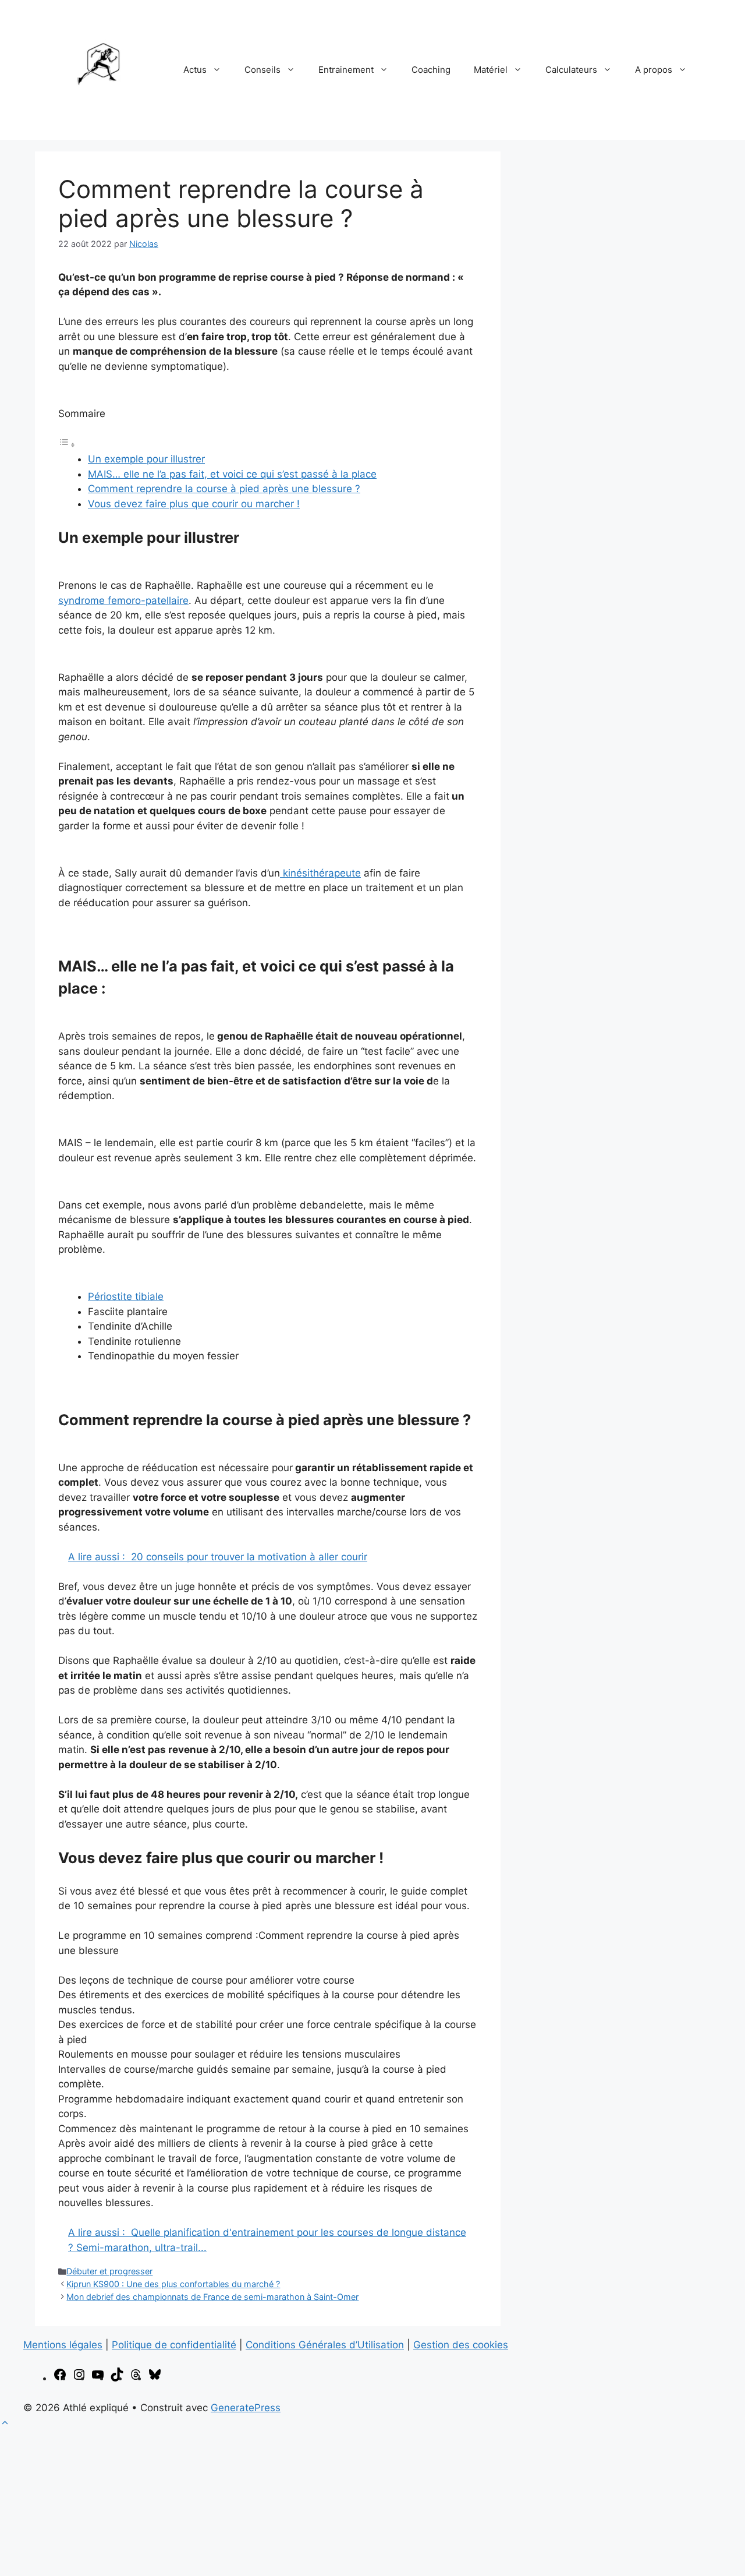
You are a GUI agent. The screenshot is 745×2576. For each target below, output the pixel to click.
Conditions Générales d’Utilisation (325, 2345)
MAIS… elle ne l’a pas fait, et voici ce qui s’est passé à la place (232, 474)
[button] (5, 2423)
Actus (195, 70)
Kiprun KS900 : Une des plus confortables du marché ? (173, 2284)
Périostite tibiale (126, 1296)
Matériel (491, 70)
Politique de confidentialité (174, 2345)
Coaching (431, 70)
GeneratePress (246, 2408)
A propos (654, 70)
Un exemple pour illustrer (146, 459)
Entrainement (346, 70)
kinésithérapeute (320, 873)
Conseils (262, 70)
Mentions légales (63, 2345)
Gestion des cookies (461, 2345)
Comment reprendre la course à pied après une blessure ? (224, 489)
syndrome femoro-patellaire (123, 600)
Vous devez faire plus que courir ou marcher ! (194, 504)
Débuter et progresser (109, 2271)
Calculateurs (571, 70)
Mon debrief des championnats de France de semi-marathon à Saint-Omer (212, 2297)
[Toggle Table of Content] (67, 444)
